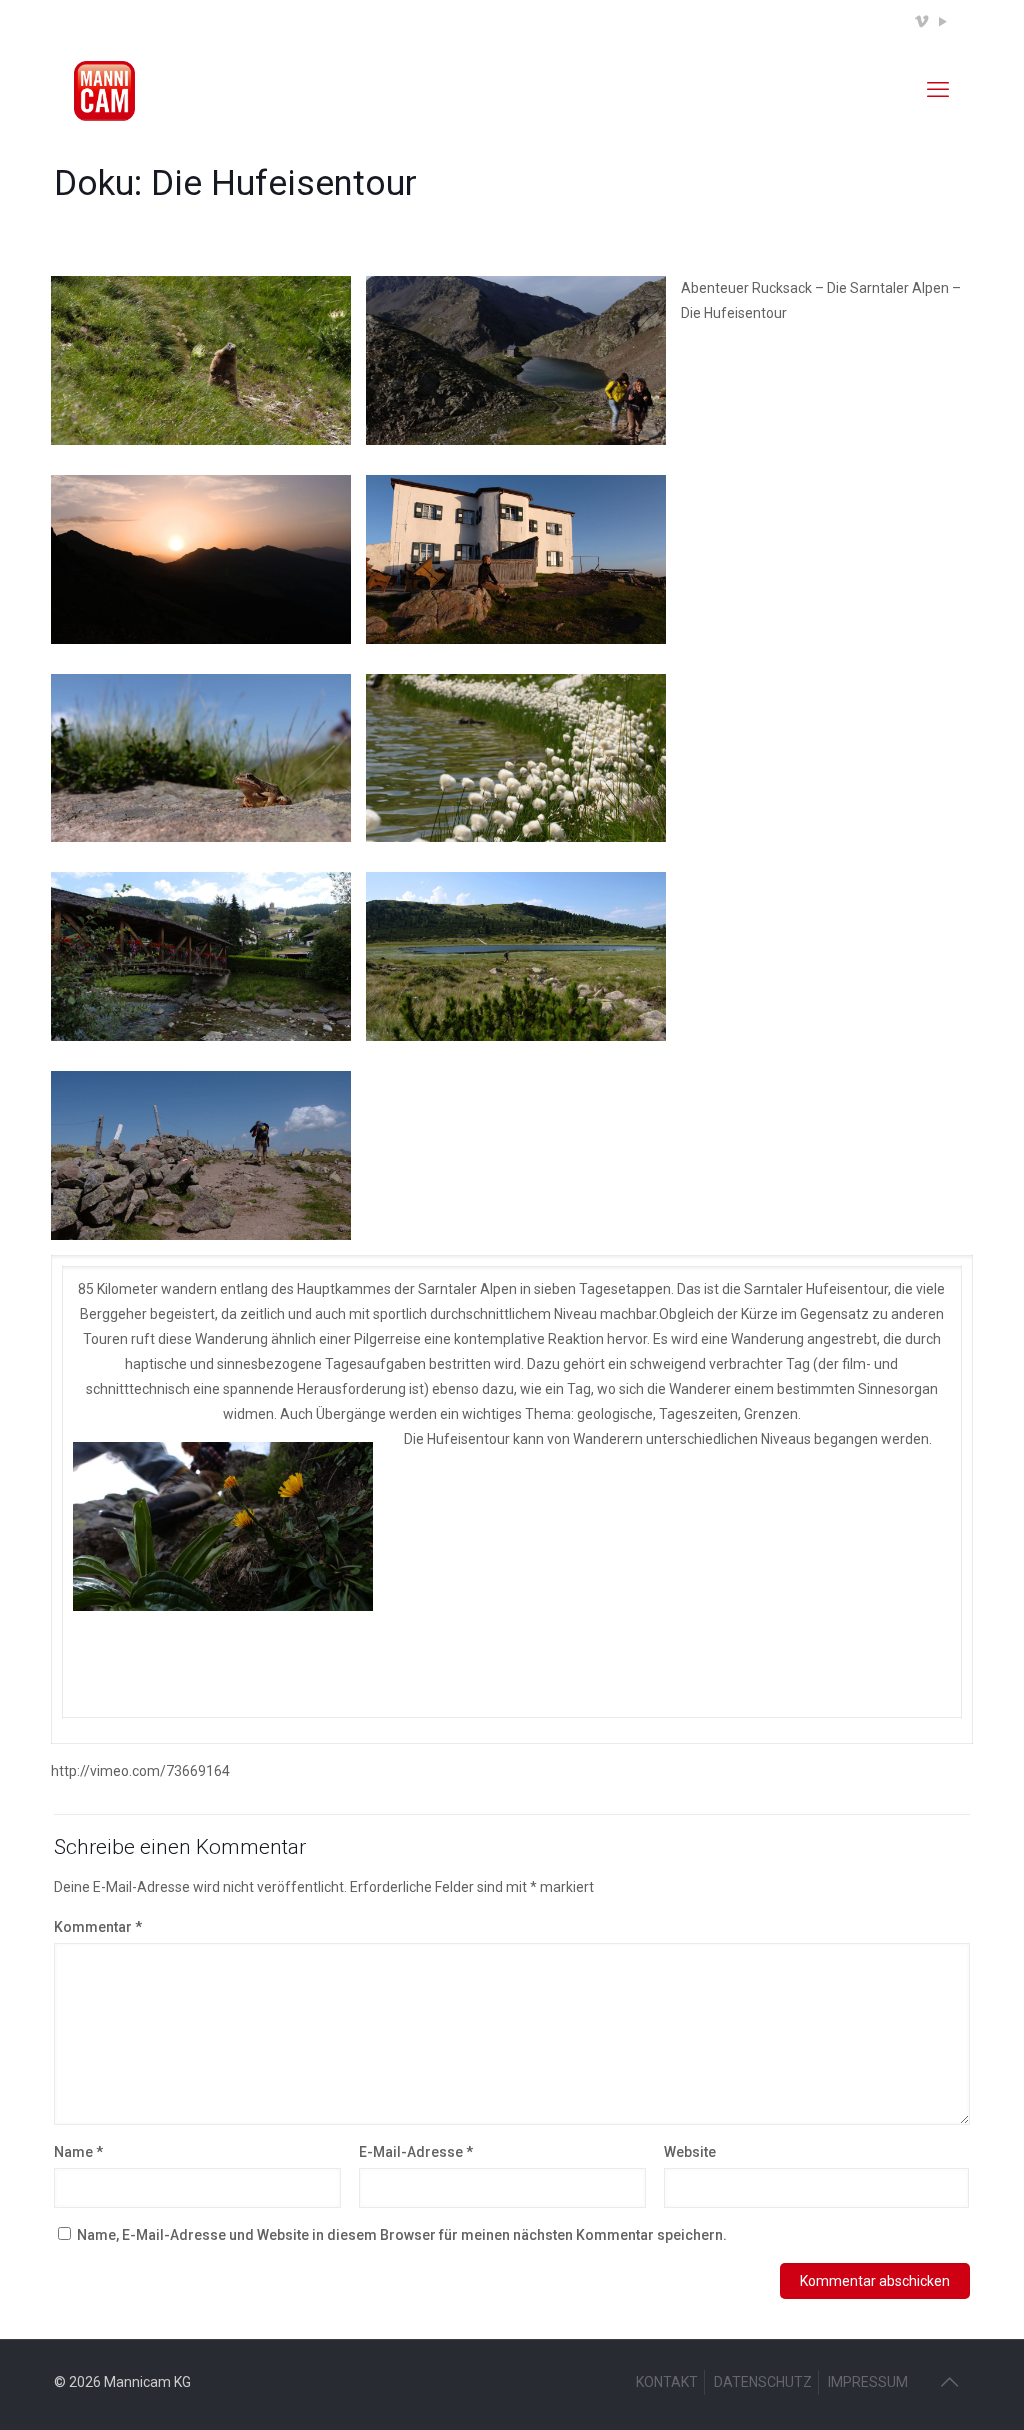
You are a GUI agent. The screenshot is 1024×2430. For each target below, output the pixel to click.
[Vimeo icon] (921, 22)
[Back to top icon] (949, 2382)
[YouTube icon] (942, 22)
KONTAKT (667, 2382)
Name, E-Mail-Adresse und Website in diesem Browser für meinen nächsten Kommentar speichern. (402, 2235)
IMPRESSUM (868, 2382)
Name (78, 2152)
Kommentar (98, 1927)
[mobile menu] (938, 90)
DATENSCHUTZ (763, 2382)
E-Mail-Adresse (416, 2152)
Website (690, 2152)
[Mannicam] (104, 90)
